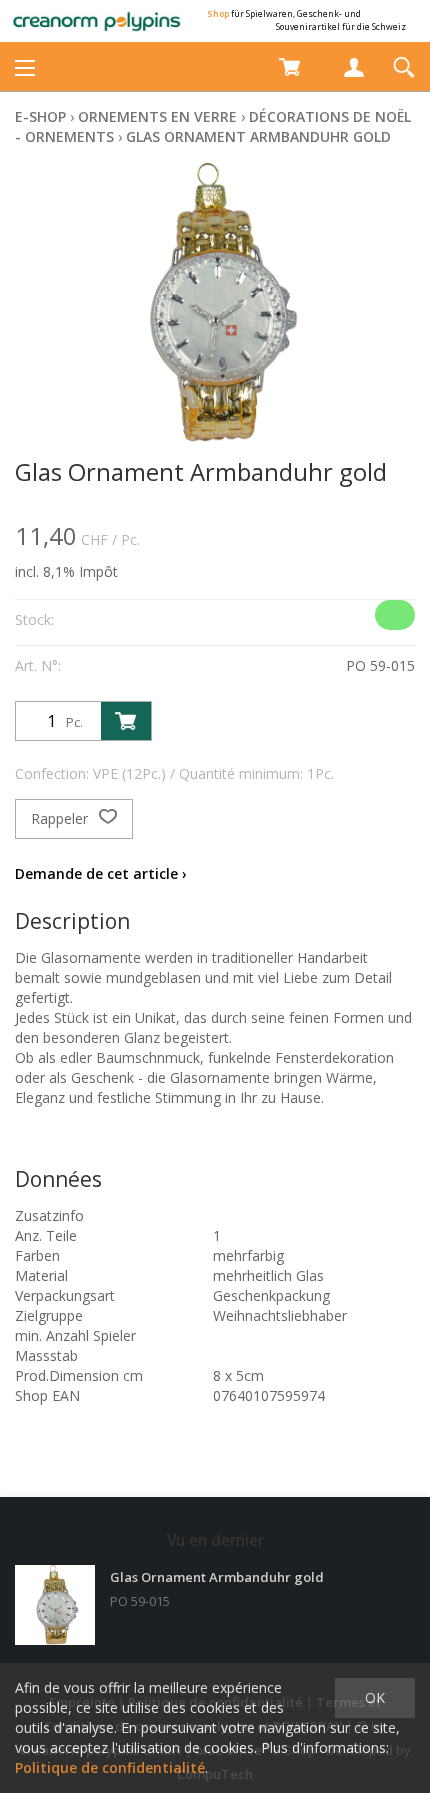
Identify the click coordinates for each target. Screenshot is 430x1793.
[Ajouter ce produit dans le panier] (126, 721)
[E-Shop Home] (97, 21)
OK (375, 1697)
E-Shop (40, 116)
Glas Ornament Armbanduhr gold (258, 136)
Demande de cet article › (101, 873)
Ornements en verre (157, 116)
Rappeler (61, 818)
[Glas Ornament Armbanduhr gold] (55, 1605)
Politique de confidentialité (110, 1767)
